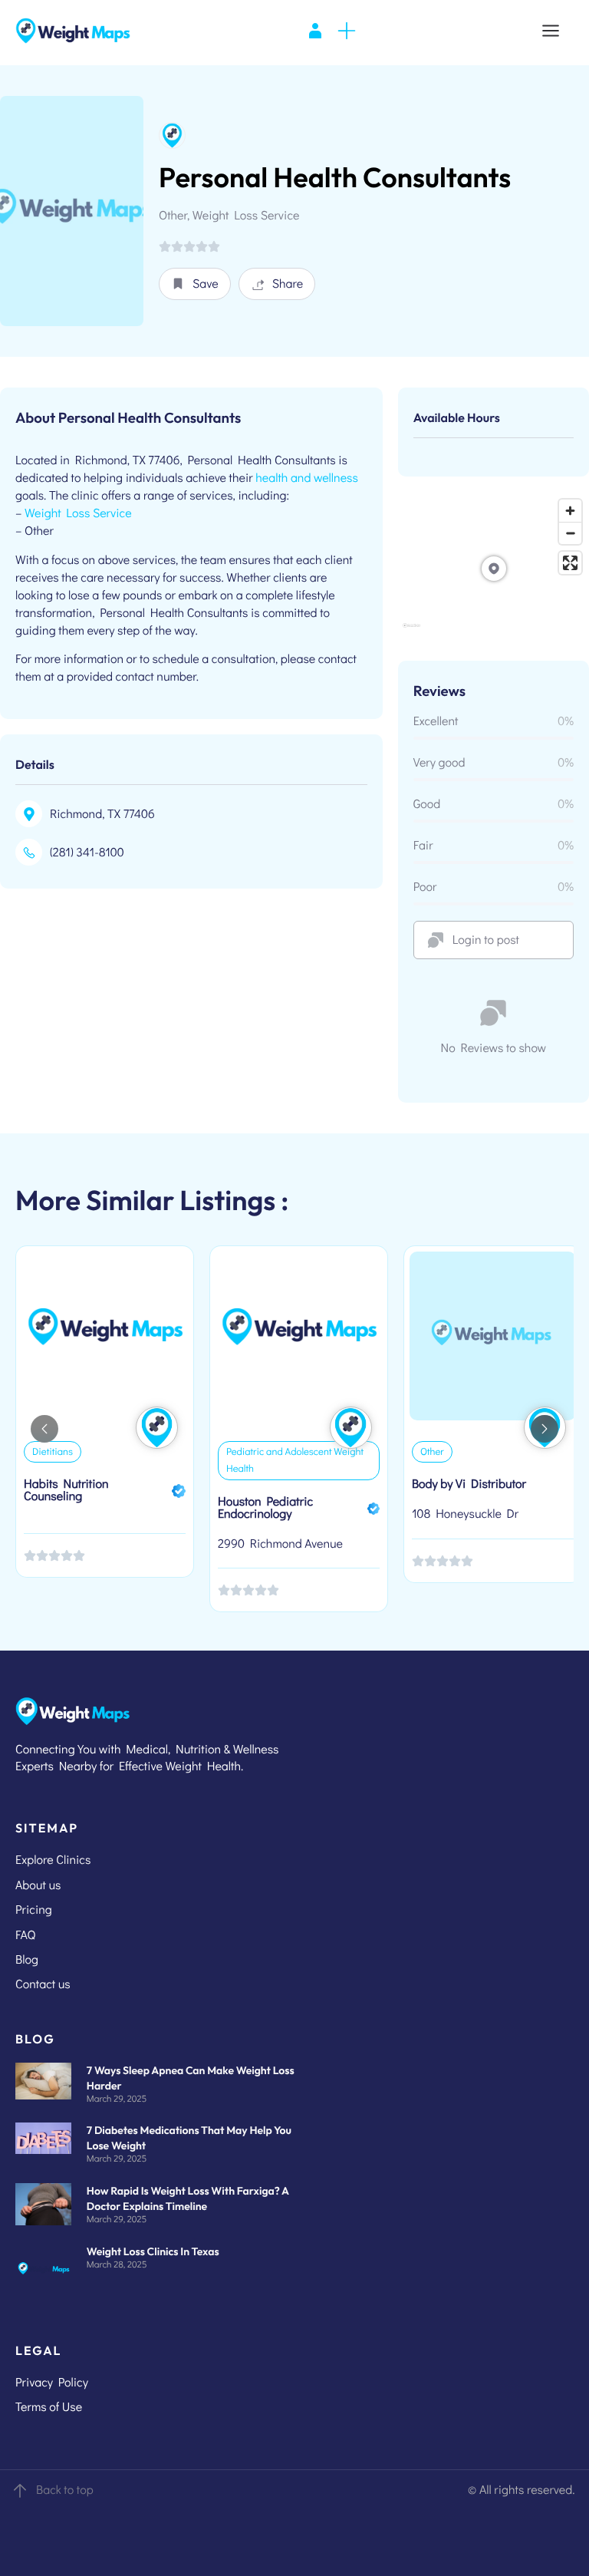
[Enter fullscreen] (570, 563)
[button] (195, 284)
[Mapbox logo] (411, 632)
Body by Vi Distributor (469, 1484)
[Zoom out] (570, 533)
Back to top (65, 2490)
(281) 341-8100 (87, 852)
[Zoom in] (570, 511)
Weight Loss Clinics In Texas (153, 2251)
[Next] (545, 1429)
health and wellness (307, 478)
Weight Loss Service (78, 513)
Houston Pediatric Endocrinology (265, 1507)
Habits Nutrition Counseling (66, 1490)
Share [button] (288, 284)
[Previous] (44, 1429)
